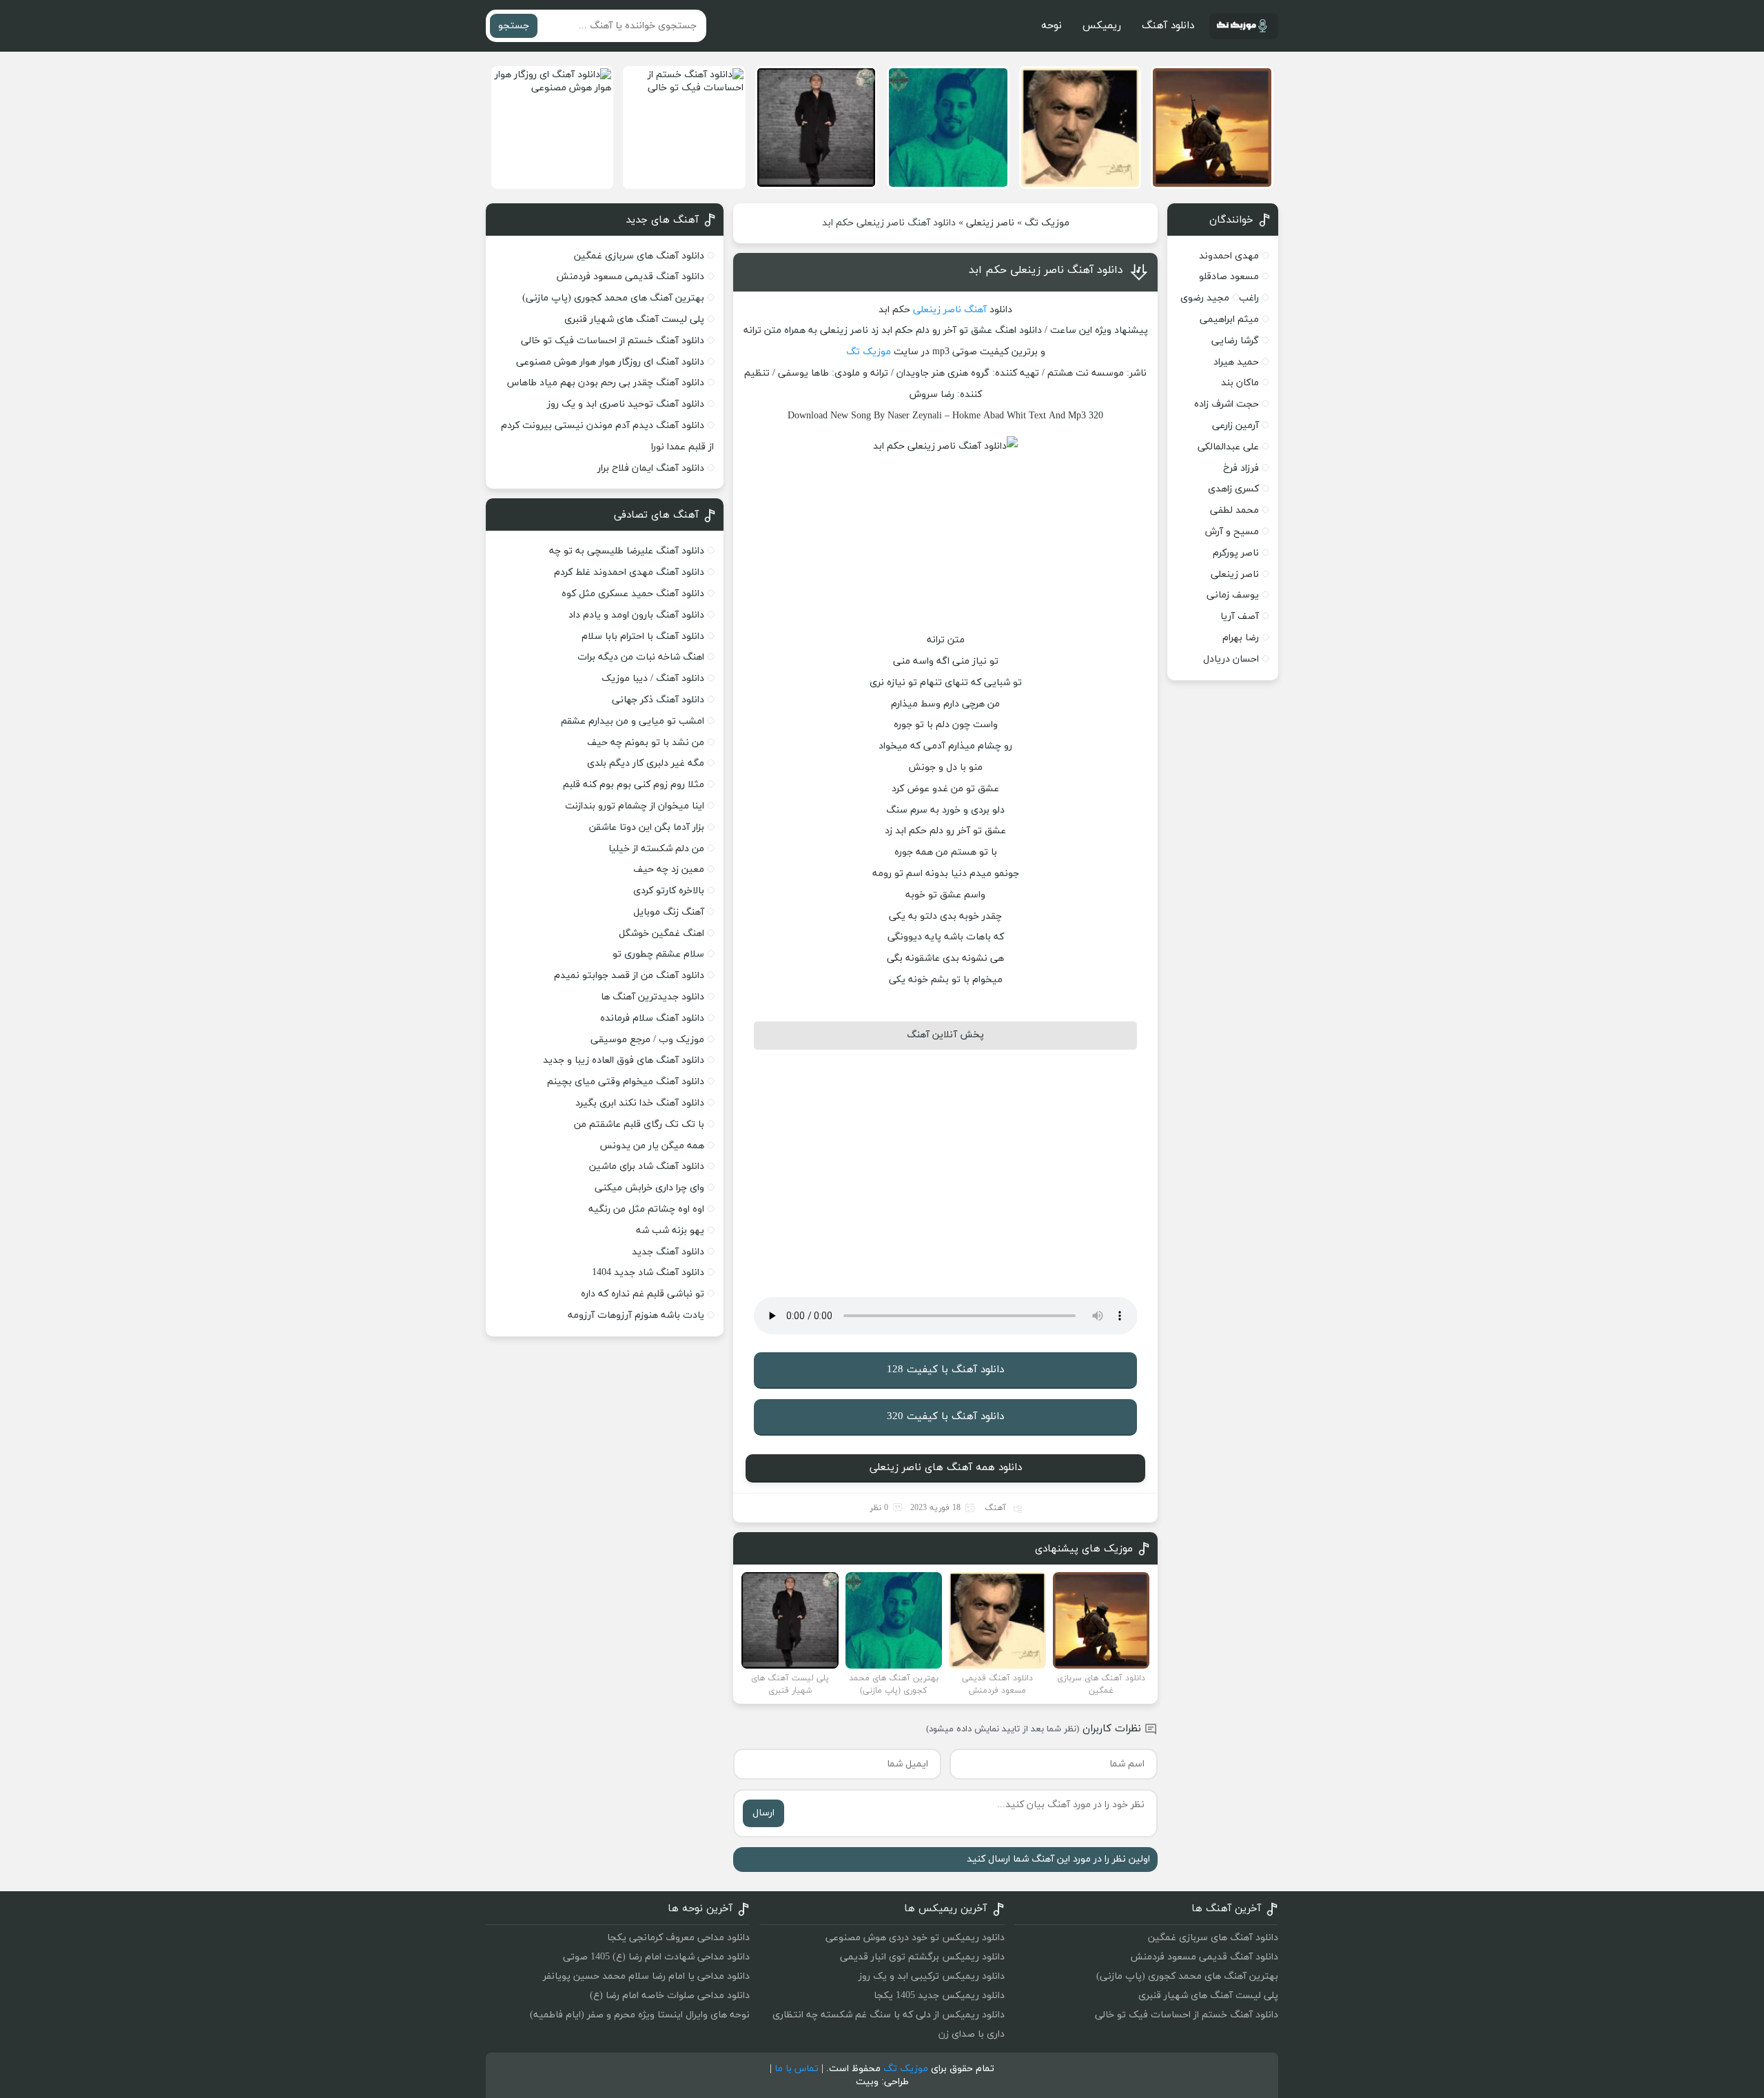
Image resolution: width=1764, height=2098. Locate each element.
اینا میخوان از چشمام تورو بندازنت (635, 806)
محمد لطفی (1234, 510)
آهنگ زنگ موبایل (669, 912)
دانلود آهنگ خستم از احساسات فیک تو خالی (613, 341)
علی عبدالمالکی (1228, 447)
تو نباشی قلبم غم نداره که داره (643, 1294)
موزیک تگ (1047, 223)
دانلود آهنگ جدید (668, 1252)
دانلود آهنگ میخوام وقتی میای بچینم (626, 1082)
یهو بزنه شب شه (670, 1231)
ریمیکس (1102, 26)
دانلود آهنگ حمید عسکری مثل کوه (633, 594)
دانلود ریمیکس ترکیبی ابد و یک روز (932, 1976)
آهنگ (975, 310)
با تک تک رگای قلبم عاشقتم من (639, 1124)
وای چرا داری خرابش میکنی (649, 1188)
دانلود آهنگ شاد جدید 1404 (648, 1273)
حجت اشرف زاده (1227, 404)
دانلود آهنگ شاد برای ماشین (647, 1167)
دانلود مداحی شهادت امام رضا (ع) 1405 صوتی (656, 1957)
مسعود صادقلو (1229, 277)
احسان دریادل (1231, 659)
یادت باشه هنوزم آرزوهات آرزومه (636, 1315)
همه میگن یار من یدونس (652, 1146)
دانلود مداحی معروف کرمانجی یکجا (678, 1938)
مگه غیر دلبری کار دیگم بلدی (646, 763)
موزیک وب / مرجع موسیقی (646, 1040)
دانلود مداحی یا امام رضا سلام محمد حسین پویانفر (646, 1976)
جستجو (514, 26)
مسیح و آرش (1232, 532)
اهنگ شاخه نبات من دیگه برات (641, 657)
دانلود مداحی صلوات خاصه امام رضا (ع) (670, 1996)
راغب (1249, 298)
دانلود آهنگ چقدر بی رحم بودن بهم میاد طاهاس (606, 383)
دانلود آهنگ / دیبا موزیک (653, 679)
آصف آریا (1240, 617)
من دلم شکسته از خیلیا (656, 849)
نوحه (1052, 26)
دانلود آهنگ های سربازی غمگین (639, 256)
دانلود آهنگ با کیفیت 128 (945, 1370)
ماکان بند (1240, 383)
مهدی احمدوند (1229, 256)
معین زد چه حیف (669, 869)
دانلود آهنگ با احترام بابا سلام (643, 636)
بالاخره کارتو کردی (669, 891)
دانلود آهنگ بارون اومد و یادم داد (636, 615)
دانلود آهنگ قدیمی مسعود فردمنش (630, 277)
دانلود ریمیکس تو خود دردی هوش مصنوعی (915, 1938)
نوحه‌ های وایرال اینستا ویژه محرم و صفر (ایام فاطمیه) (640, 2015)
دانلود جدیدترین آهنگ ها (653, 997)
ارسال (763, 1813)
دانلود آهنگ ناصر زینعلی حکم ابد (1046, 270)
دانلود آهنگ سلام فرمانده (652, 1018)
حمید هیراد (1236, 362)
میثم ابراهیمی (1229, 319)
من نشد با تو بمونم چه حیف (646, 743)
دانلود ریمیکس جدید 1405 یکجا (939, 1996)
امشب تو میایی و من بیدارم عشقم (633, 721)
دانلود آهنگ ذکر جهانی (658, 700)
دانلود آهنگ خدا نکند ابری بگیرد (640, 1103)
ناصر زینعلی (990, 223)
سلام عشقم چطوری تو (658, 954)
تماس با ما (797, 2069)
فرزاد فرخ (1241, 468)
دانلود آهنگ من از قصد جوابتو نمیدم (629, 976)
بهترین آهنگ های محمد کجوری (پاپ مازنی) (613, 298)
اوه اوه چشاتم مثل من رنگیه (646, 1209)
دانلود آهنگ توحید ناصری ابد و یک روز (626, 404)
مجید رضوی (1205, 298)
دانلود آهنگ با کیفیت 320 (945, 1417)
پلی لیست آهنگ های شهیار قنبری (634, 319)
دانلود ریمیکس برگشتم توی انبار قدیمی (922, 1957)
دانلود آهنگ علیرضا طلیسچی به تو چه (627, 551)
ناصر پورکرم (1236, 553)
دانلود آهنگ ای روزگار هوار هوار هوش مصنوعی (610, 362)
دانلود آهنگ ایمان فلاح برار (651, 468)
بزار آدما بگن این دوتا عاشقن (647, 827)
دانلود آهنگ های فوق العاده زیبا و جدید (624, 1060)
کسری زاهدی (1233, 489)
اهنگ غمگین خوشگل (661, 934)
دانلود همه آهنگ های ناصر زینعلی (946, 1468)
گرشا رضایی (1235, 341)
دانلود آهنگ (1168, 26)
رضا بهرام (1241, 638)
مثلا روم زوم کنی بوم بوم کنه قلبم (634, 785)
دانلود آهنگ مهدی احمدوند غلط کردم (629, 572)
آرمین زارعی (1235, 426)
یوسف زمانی (1233, 595)
